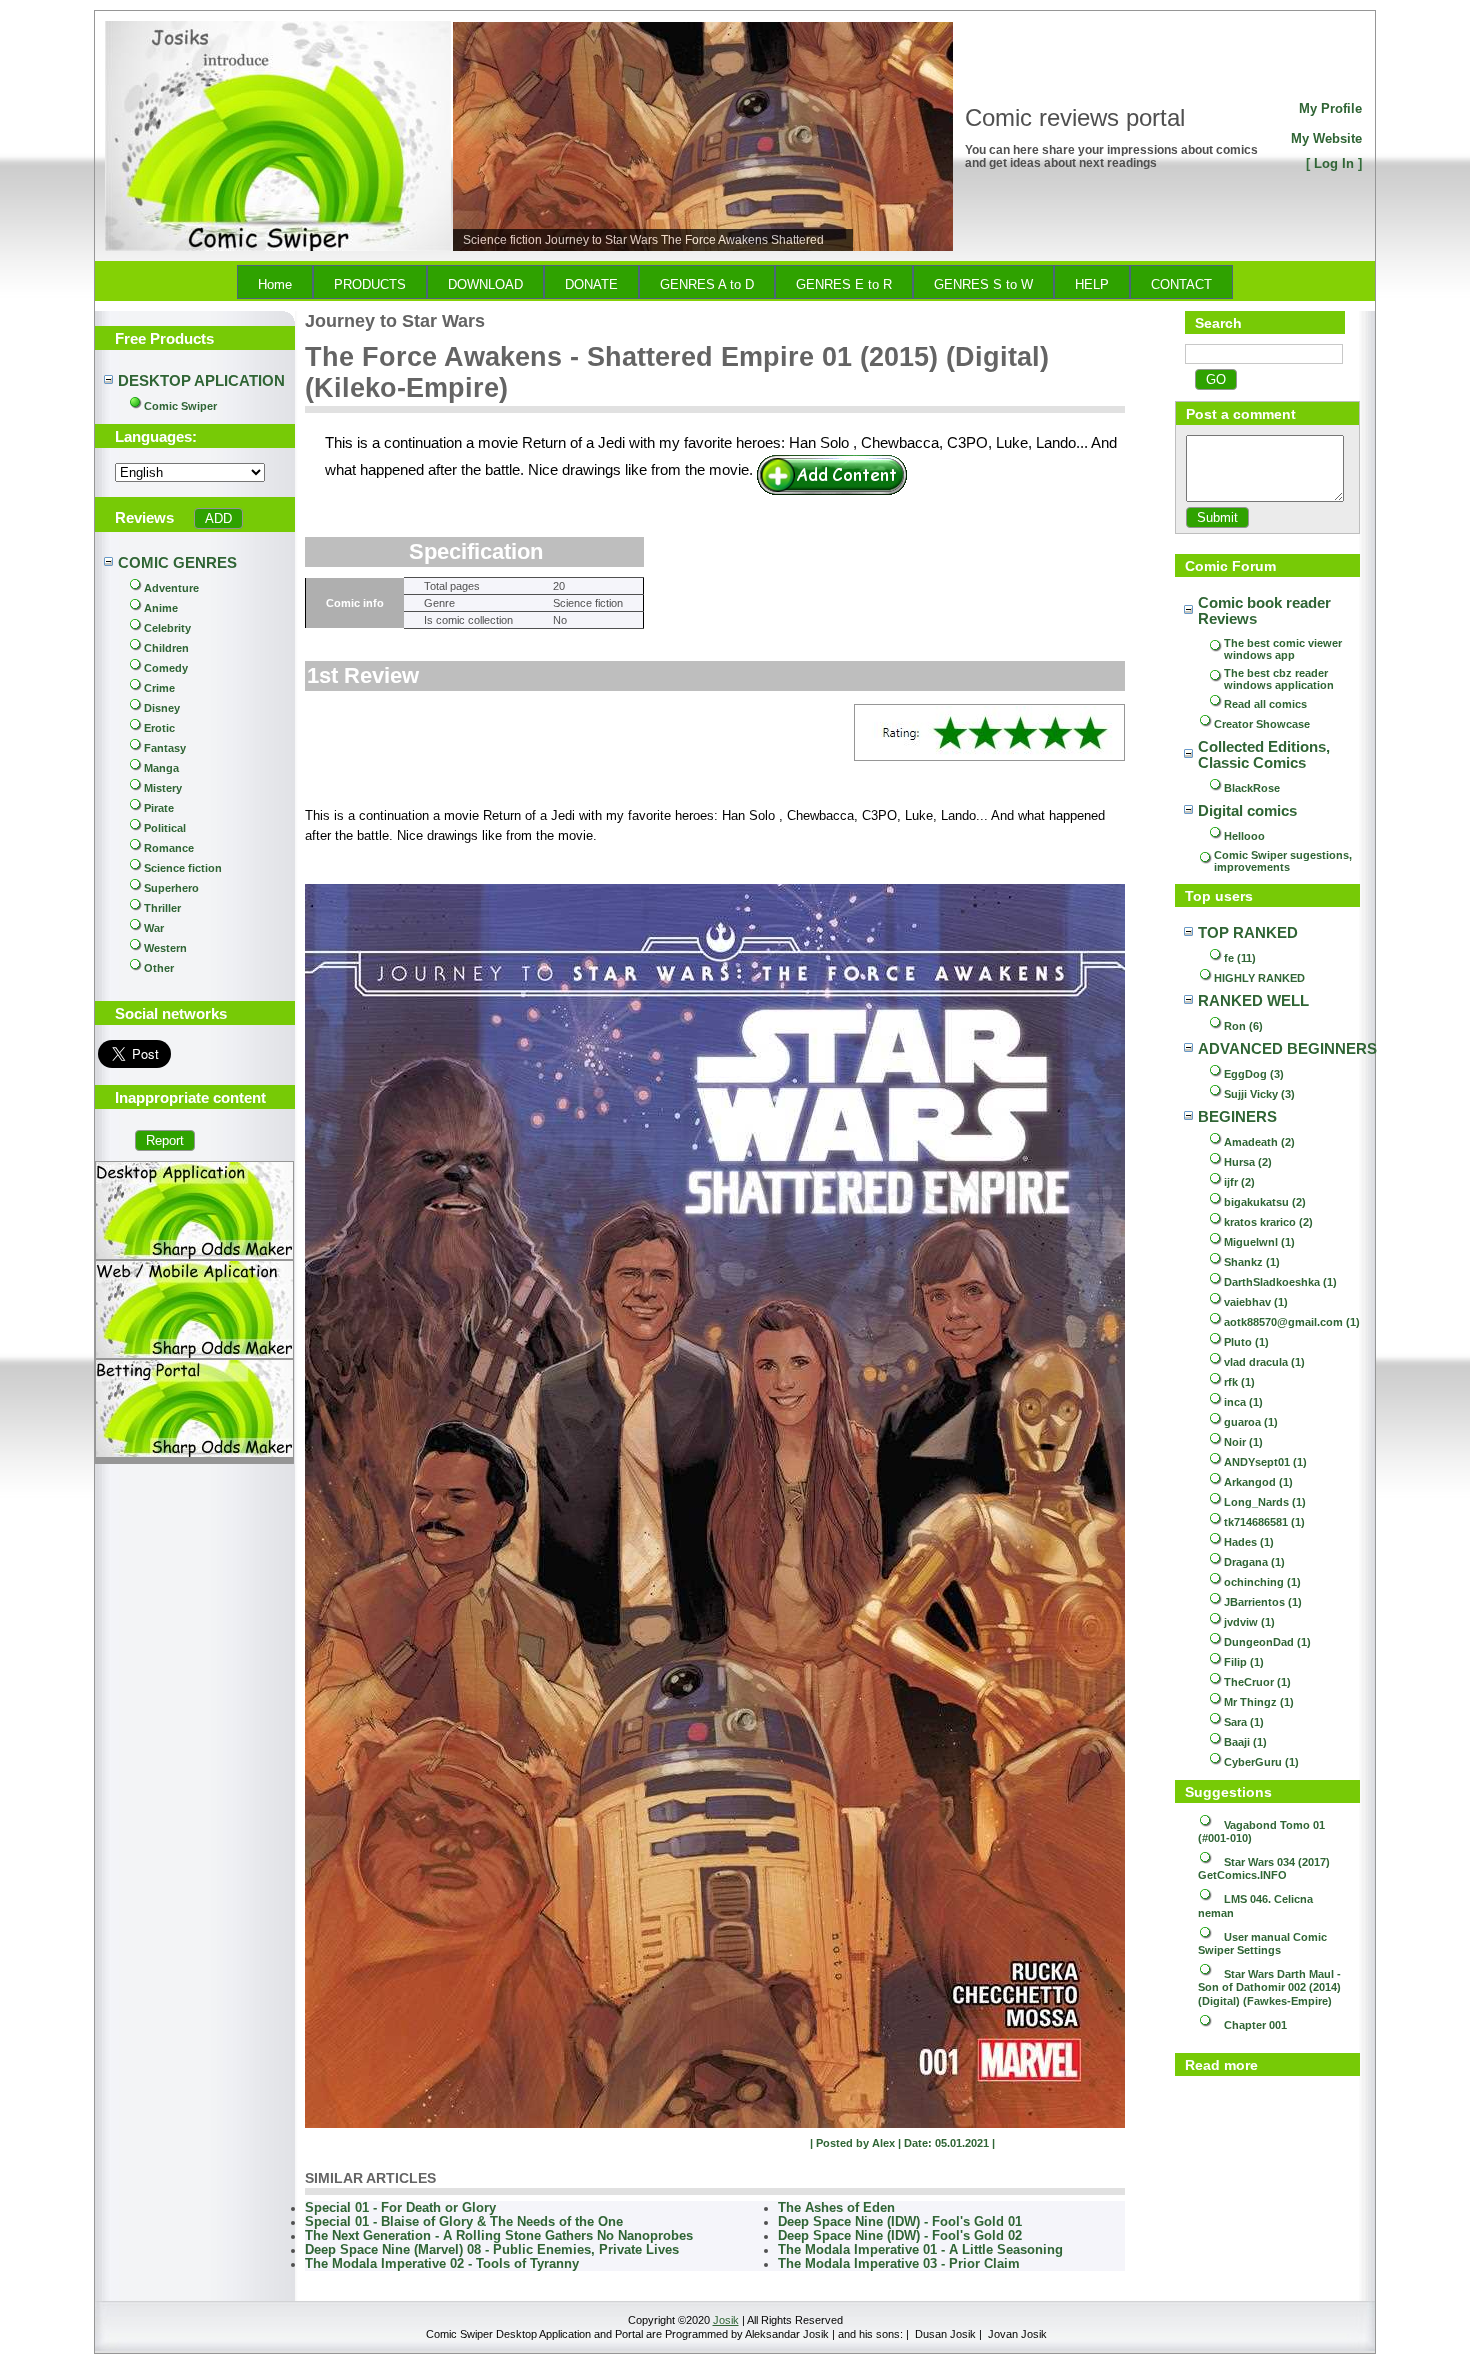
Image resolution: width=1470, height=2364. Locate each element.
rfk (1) (1239, 1382)
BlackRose (1252, 788)
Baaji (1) (1245, 1742)
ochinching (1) (1262, 1582)
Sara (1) (1244, 1722)
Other (159, 968)
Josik (726, 2320)
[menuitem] (275, 282)
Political (165, 828)
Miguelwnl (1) (1259, 1242)
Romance (169, 848)
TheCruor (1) (1257, 1682)
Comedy (166, 668)
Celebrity (167, 628)
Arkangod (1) (1258, 1482)
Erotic (159, 728)
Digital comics (1247, 811)
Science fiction (183, 868)
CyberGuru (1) (1261, 1762)
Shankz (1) (1252, 1262)
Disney (162, 708)
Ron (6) (1243, 1026)
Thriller (162, 908)
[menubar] (735, 282)
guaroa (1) (1251, 1422)
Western (165, 948)
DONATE (591, 284)
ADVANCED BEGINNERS (1287, 1049)
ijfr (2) (1239, 1182)
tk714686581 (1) (1264, 1522)
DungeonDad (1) (1267, 1642)
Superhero (171, 888)
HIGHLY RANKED (1259, 978)
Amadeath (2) (1259, 1142)
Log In (1334, 163)
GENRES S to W (983, 284)
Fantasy (165, 748)
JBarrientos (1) (1263, 1602)
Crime (159, 688)
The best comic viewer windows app (1284, 649)
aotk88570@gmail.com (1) (1292, 1322)
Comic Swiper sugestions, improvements (1284, 861)
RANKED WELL (1253, 1001)
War (154, 928)
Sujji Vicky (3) (1259, 1094)
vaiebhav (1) (1256, 1302)
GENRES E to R (844, 284)
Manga (161, 768)
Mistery (163, 788)
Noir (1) (1243, 1442)
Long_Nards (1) (1265, 1502)
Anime (161, 608)
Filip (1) (1244, 1662)
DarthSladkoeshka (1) (1280, 1282)
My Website (1326, 138)
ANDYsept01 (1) (1265, 1462)
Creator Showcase (1262, 724)
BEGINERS (1237, 1117)
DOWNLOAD (485, 284)
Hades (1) (1249, 1542)
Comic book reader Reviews (1266, 611)
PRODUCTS (370, 284)
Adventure (171, 588)
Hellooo (1244, 836)
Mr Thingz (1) (1259, 1702)
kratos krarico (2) (1268, 1222)
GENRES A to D (707, 284)
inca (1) (1243, 1402)
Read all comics (1265, 704)
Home (275, 284)
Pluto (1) (1246, 1342)
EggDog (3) (1254, 1074)
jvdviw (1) (1249, 1622)
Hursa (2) (1248, 1162)
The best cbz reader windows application (1279, 679)
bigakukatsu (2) (1265, 1202)
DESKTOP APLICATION (201, 381)
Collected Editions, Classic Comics (1266, 755)
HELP (1092, 284)
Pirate (159, 808)
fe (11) (1240, 958)
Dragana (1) (1254, 1562)
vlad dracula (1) (1264, 1362)
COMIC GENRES (177, 563)
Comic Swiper (180, 406)
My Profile (1330, 108)
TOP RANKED (1248, 933)
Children (166, 648)
